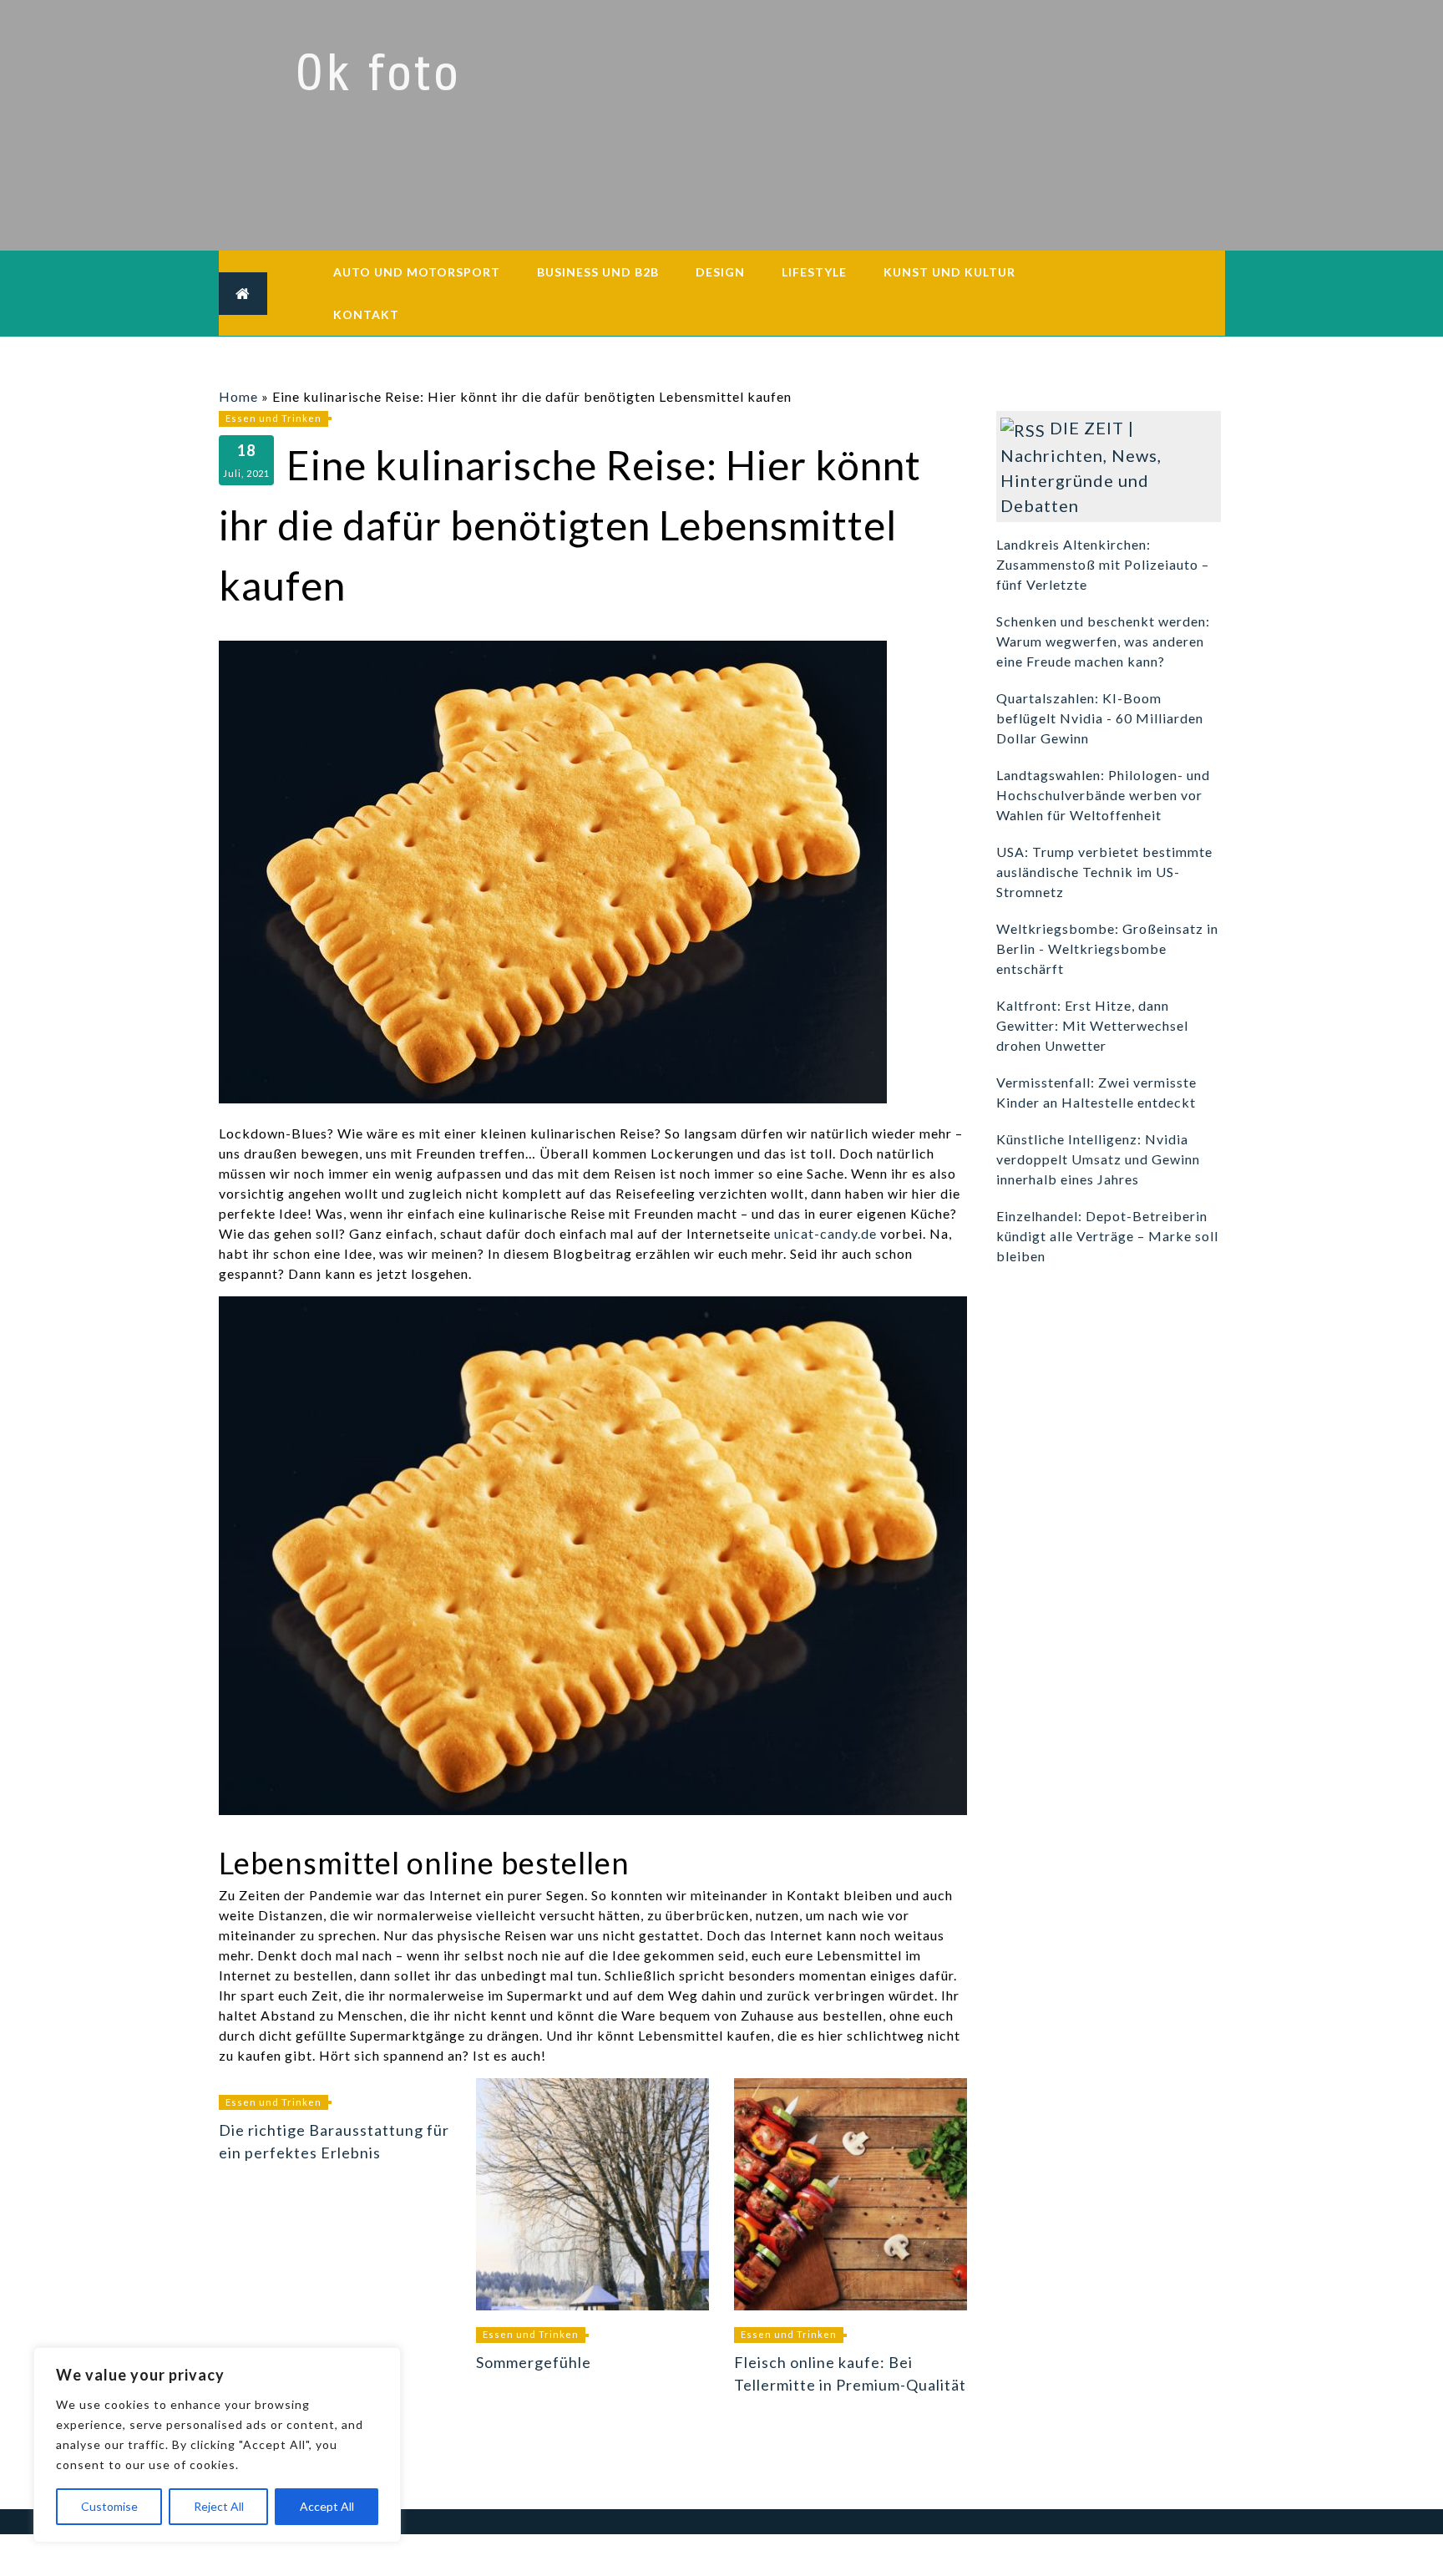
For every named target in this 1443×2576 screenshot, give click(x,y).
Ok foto (378, 74)
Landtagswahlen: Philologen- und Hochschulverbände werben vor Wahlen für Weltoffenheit (1103, 795)
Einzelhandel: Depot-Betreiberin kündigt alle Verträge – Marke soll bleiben (1107, 1236)
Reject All (219, 2506)
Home (238, 396)
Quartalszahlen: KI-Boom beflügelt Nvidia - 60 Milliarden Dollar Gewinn (1100, 718)
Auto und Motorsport (417, 272)
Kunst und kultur (949, 272)
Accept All (327, 2506)
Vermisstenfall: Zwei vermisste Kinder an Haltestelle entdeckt (1096, 1092)
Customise (109, 2506)
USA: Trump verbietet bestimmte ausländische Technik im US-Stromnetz (1104, 872)
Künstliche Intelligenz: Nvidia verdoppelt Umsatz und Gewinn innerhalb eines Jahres (1098, 1159)
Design (720, 272)
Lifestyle (814, 272)
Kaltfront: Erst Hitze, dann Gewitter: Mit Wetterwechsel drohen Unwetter (1092, 1025)
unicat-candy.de (825, 1233)
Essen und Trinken (273, 418)
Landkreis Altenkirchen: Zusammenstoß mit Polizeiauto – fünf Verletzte (1103, 564)
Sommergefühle (534, 2362)
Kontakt (366, 314)
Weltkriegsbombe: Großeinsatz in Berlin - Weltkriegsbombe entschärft (1107, 948)
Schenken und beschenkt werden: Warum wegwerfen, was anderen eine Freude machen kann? (1103, 641)
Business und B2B (598, 272)
